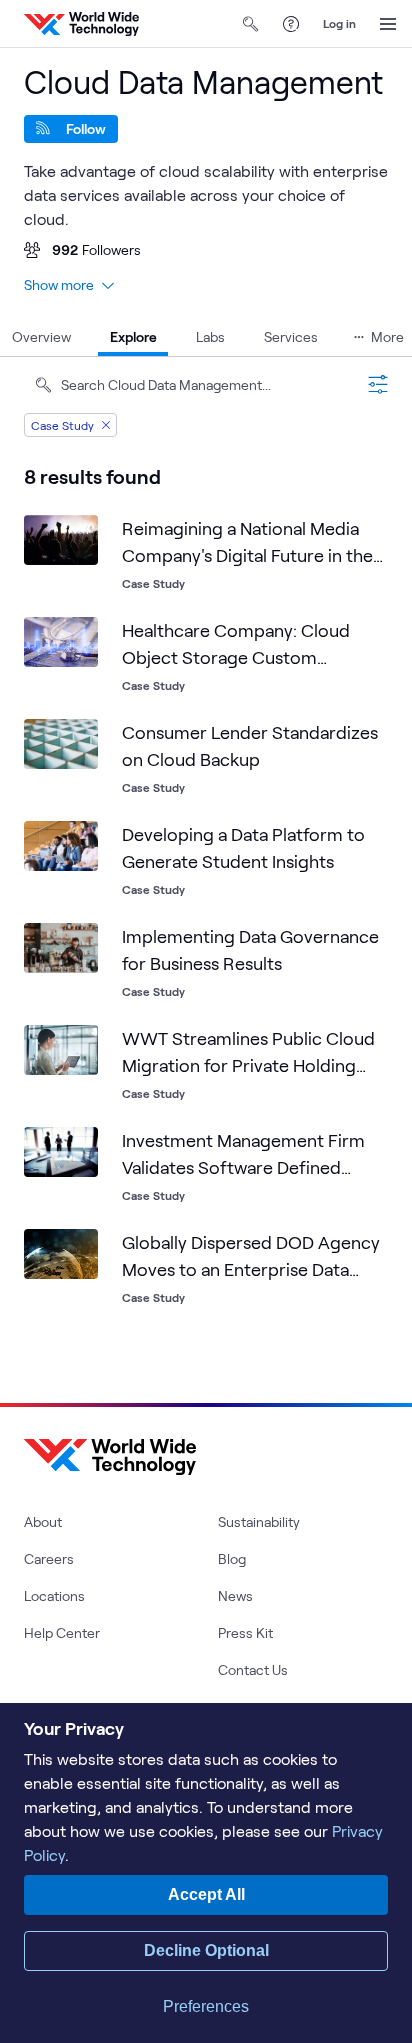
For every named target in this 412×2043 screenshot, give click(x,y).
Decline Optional (206, 1950)
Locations (54, 1595)
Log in (339, 23)
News (235, 1595)
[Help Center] (291, 24)
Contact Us (253, 1669)
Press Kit (245, 1632)
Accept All (206, 1894)
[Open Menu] (388, 24)
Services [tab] (291, 336)
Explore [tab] (133, 336)
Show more (59, 284)
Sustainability (259, 1521)
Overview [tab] (41, 336)
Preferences (206, 2006)
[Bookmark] (78, 535)
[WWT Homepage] (81, 24)
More (387, 336)
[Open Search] (251, 24)
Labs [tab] (210, 336)
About (43, 1521)
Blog (232, 1558)
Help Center (62, 1632)
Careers (49, 1558)
